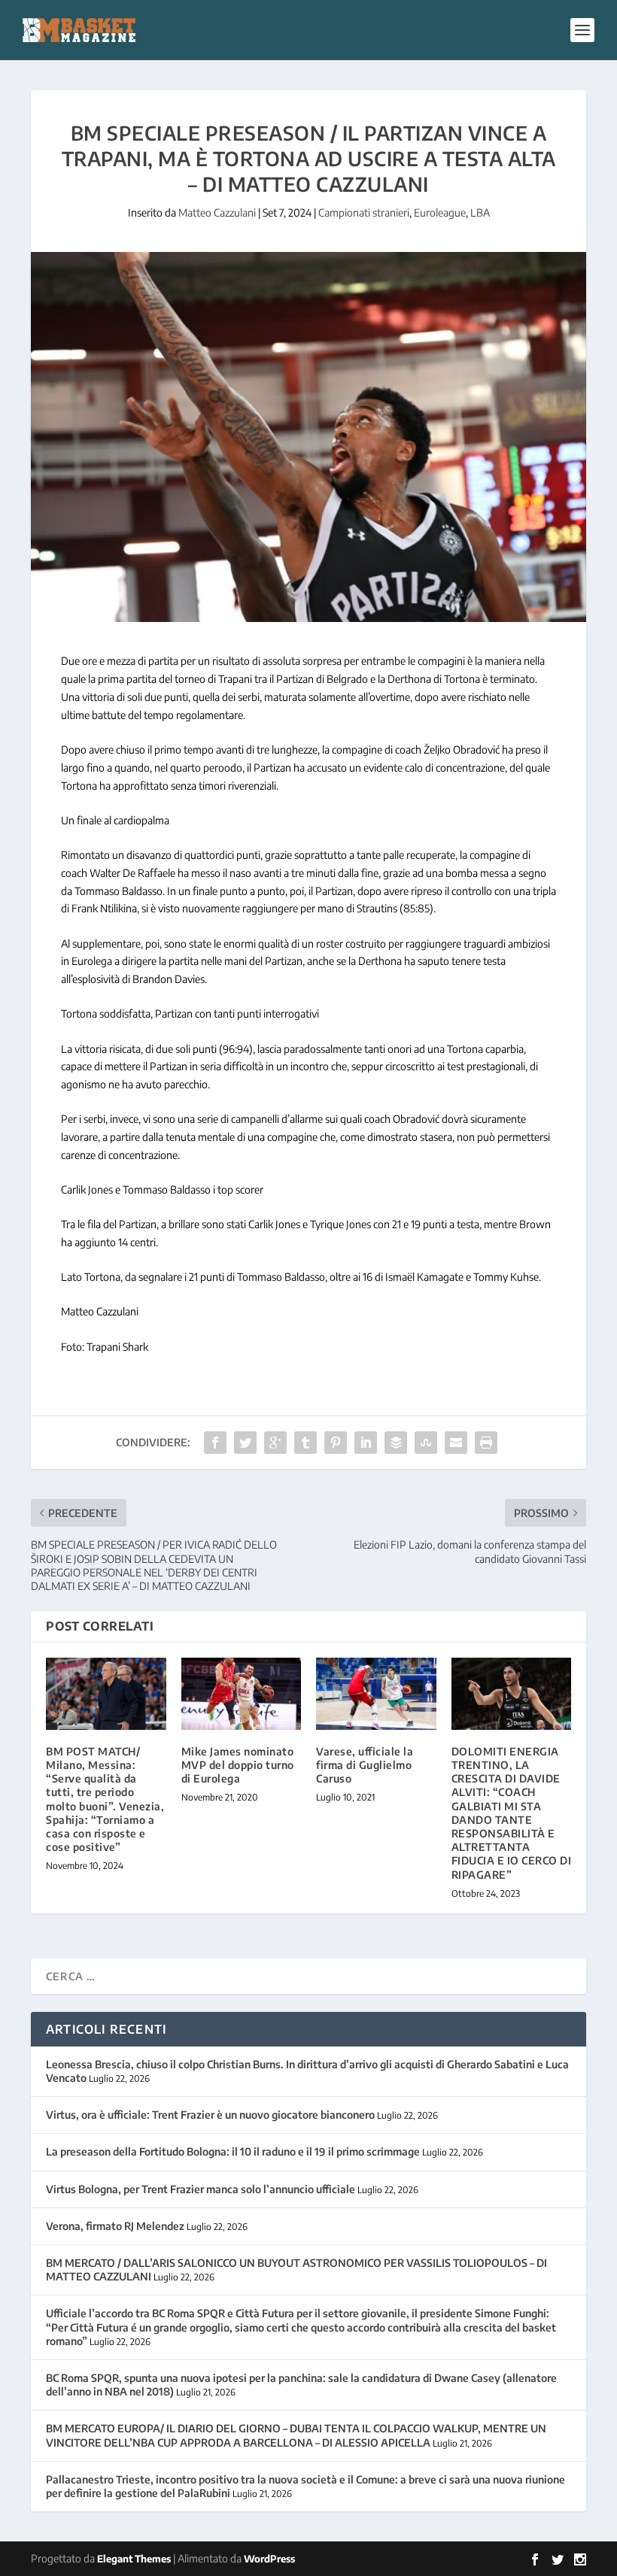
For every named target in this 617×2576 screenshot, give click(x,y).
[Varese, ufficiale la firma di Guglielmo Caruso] (376, 1694)
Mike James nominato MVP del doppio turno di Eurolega (238, 1765)
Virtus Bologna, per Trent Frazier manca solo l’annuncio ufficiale (201, 2189)
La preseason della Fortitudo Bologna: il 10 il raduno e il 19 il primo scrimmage (233, 2151)
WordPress (269, 2559)
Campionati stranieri (364, 212)
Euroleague (440, 212)
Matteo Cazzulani (217, 212)
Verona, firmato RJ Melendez (115, 2226)
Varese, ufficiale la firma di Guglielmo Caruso (365, 1765)
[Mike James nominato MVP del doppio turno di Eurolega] (242, 1694)
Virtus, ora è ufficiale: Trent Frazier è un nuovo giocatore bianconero (210, 2115)
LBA (480, 212)
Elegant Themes (134, 2559)
